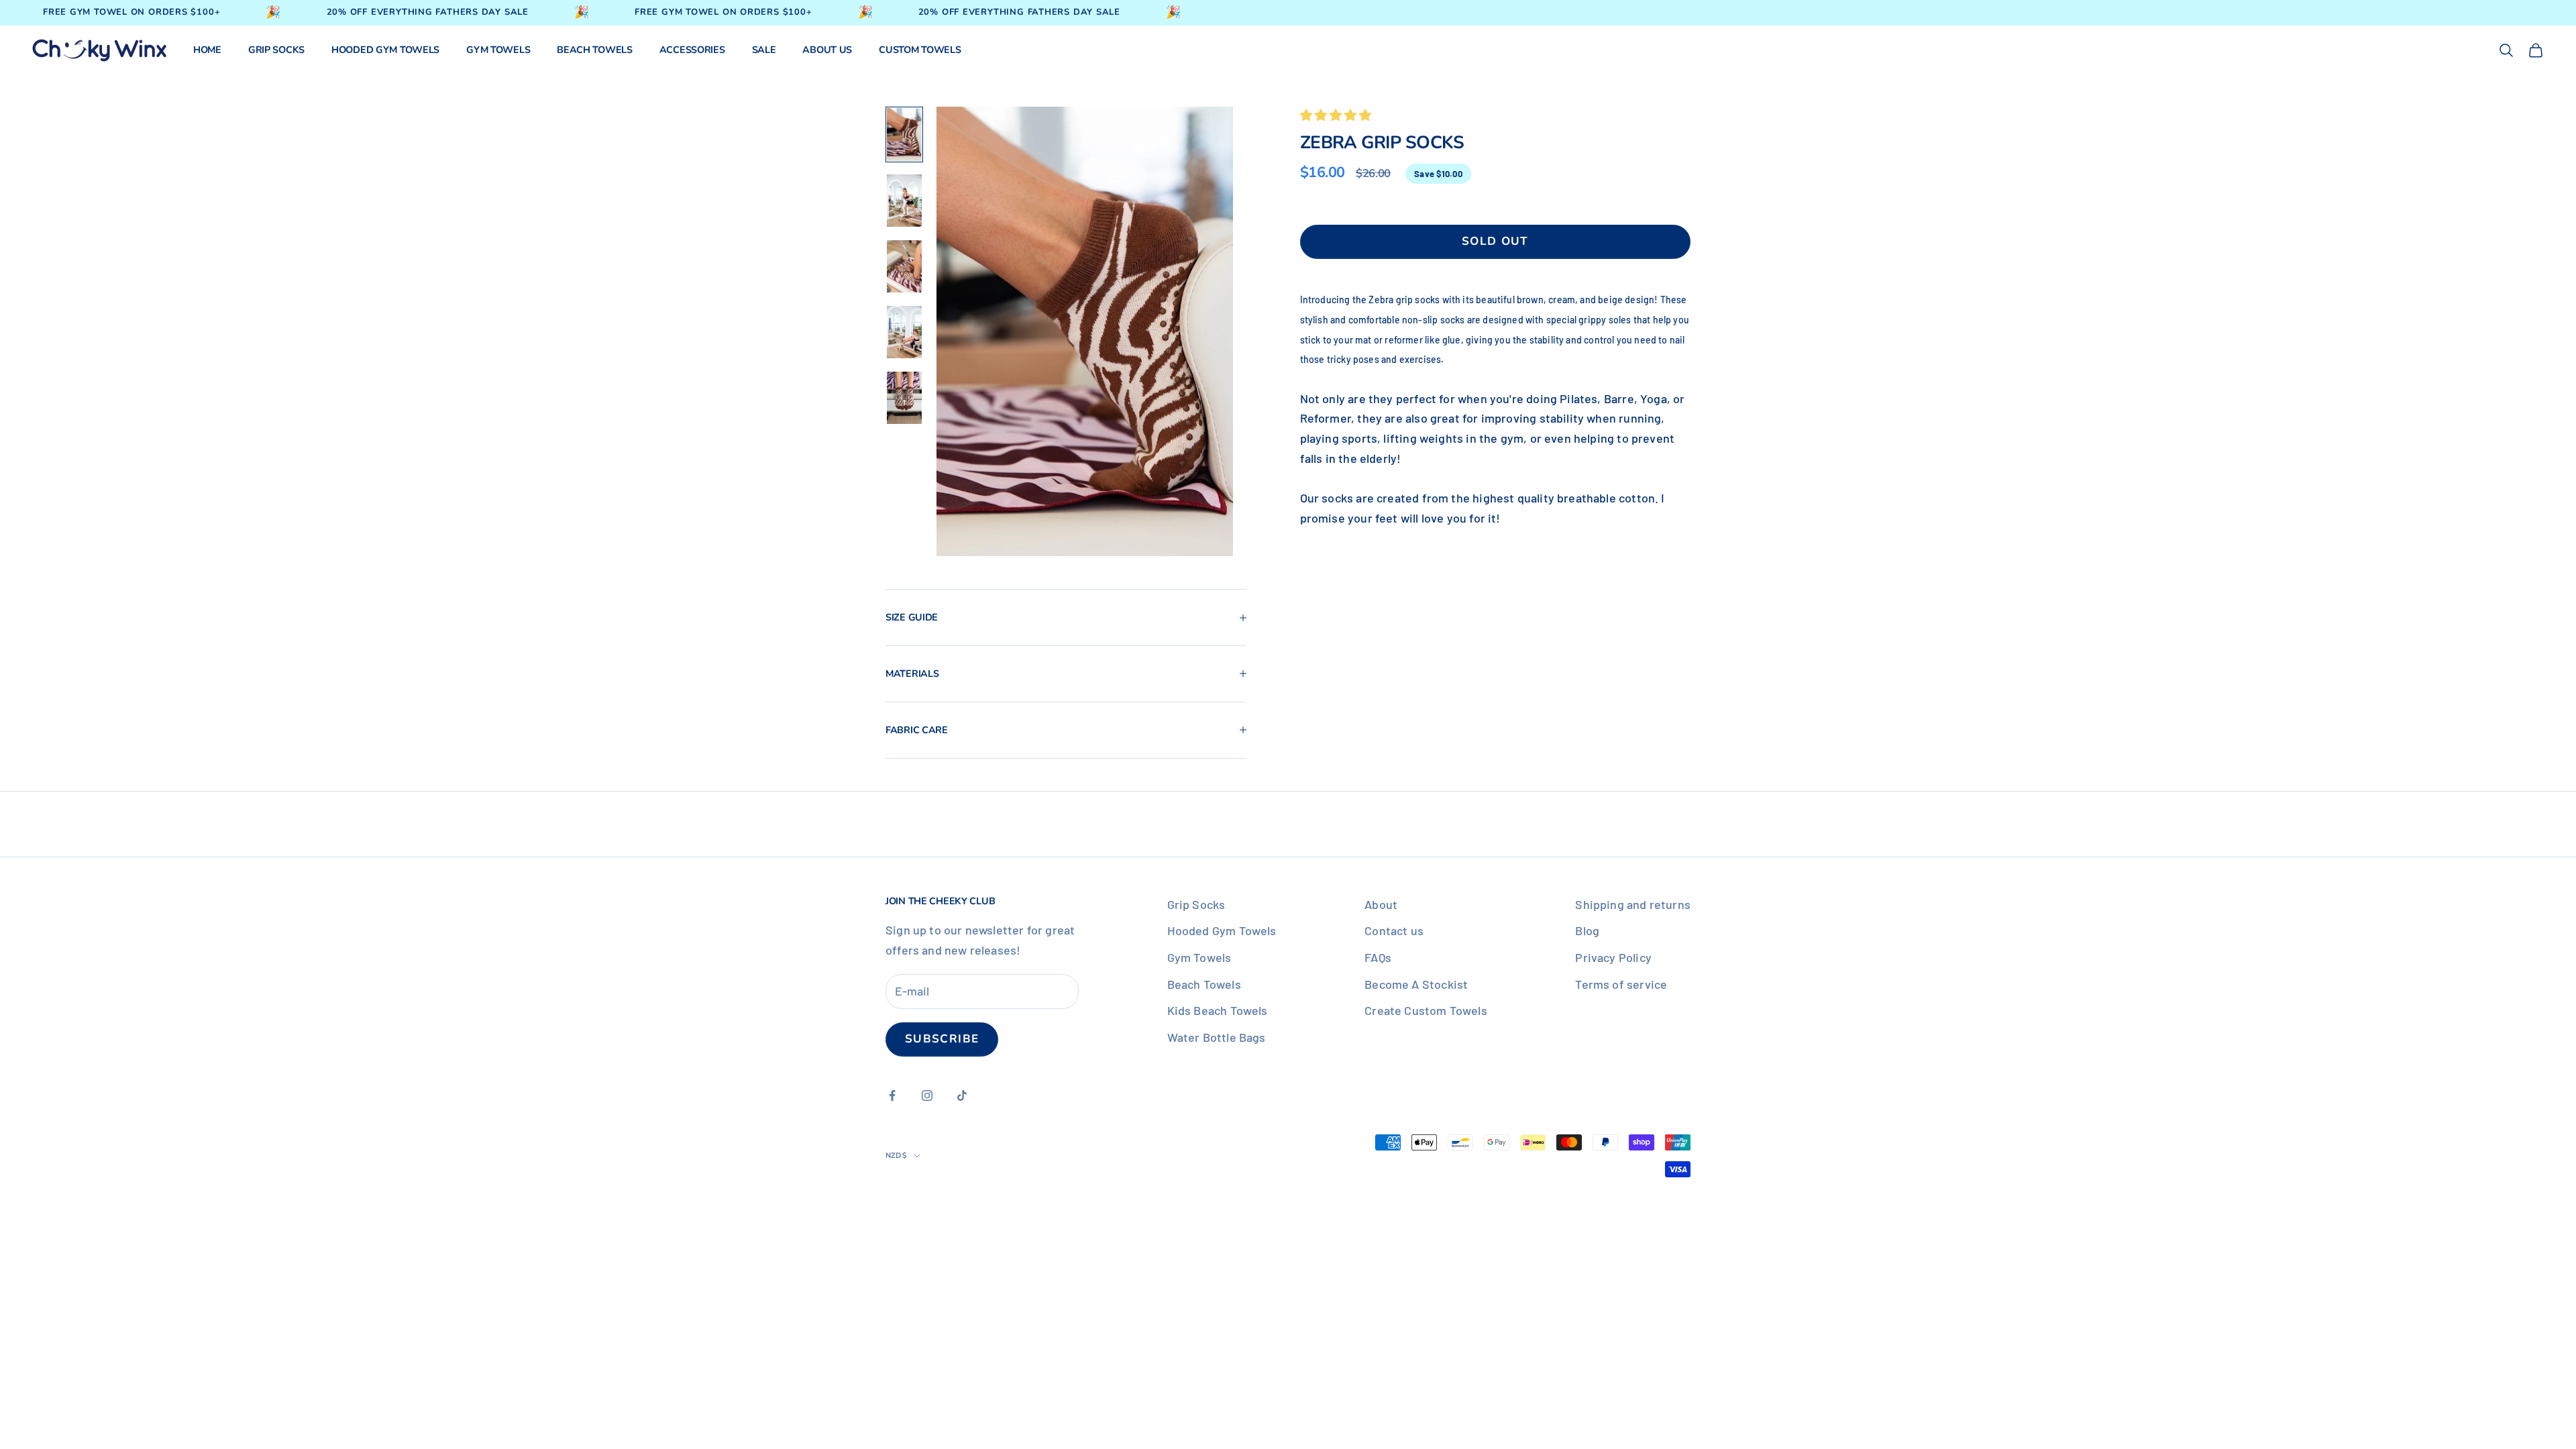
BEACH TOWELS (595, 50)
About (1381, 904)
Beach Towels (1204, 984)
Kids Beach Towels (1218, 1010)
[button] (1337, 115)
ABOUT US (827, 50)
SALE (764, 50)
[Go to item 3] (904, 266)
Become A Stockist (1416, 984)
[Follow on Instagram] (927, 1095)
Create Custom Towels (1426, 1010)
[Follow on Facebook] (892, 1095)
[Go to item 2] (904, 201)
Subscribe (942, 1039)
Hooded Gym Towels (1222, 930)
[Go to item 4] (904, 332)
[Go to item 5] (904, 398)
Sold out (1495, 241)
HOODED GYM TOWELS (385, 50)
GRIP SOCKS (276, 50)
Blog (1587, 930)
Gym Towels (1199, 957)
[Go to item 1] (904, 135)
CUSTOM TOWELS (920, 50)
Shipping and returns (1633, 904)
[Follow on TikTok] (962, 1095)
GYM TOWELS (498, 50)
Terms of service (1621, 984)
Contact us (1394, 930)
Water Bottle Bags (1217, 1037)
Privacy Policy (1613, 957)
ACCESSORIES (692, 50)
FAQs (1378, 957)
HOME (207, 50)
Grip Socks (1196, 904)
